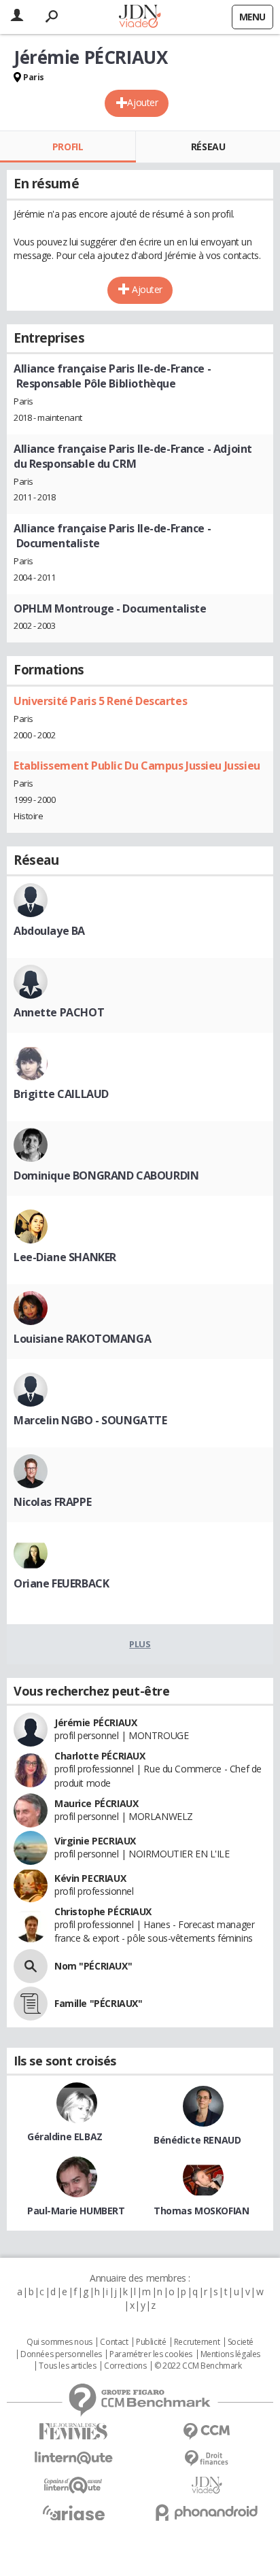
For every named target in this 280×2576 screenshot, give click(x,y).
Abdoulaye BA (49, 931)
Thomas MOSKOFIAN (201, 2211)
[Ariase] (73, 2513)
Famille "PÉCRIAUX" (98, 2003)
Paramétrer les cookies (151, 2354)
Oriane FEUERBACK (61, 1583)
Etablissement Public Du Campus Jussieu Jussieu (137, 766)
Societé (241, 2342)
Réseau (208, 147)
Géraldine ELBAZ (65, 2136)
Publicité (151, 2342)
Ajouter (142, 102)
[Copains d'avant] (73, 2485)
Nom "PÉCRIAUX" (93, 1966)
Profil (68, 147)
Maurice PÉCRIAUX (96, 1803)
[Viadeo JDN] (207, 2485)
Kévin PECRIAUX (90, 1878)
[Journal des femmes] (73, 2432)
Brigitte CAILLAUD (61, 1094)
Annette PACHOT (59, 1012)
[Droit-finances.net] (207, 2459)
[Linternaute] (73, 2458)
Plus (140, 1644)
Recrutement (197, 2342)
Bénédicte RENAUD (197, 2140)
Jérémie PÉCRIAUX (95, 1722)
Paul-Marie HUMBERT (76, 2211)
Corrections (125, 2366)
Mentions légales (230, 2354)
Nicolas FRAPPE (52, 1502)
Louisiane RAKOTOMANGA (82, 1339)
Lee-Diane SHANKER (65, 1257)
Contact (114, 2342)
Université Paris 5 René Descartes (100, 701)
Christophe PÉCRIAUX (103, 1911)
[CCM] (207, 2432)
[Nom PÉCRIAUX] (31, 1966)
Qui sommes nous (59, 2342)
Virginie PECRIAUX (95, 1841)
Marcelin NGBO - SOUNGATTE (90, 1420)
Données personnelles (61, 2354)
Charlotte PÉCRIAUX (100, 1756)
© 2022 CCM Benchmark (198, 2366)
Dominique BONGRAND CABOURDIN (106, 1175)
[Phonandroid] (207, 2512)
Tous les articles (67, 2366)
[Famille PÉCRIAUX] (31, 2004)
